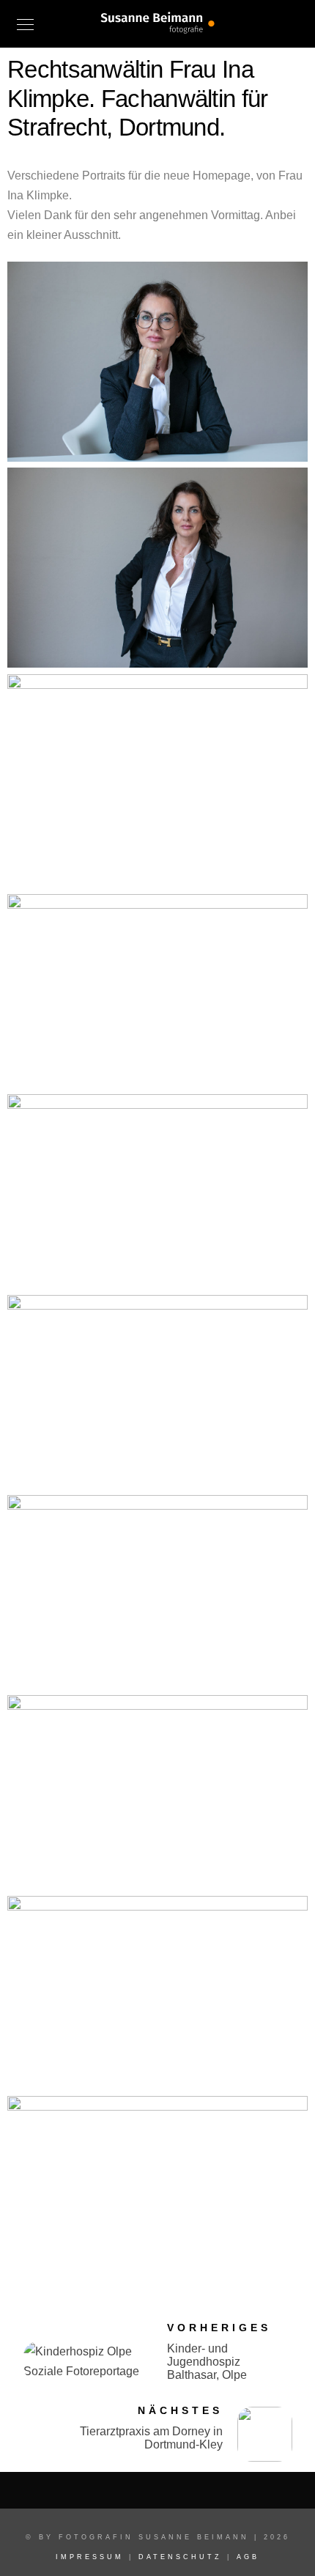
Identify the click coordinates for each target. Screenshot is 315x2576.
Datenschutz (180, 2557)
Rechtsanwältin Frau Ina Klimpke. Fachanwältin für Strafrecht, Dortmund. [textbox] (138, 98)
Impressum (90, 2557)
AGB (248, 2557)
